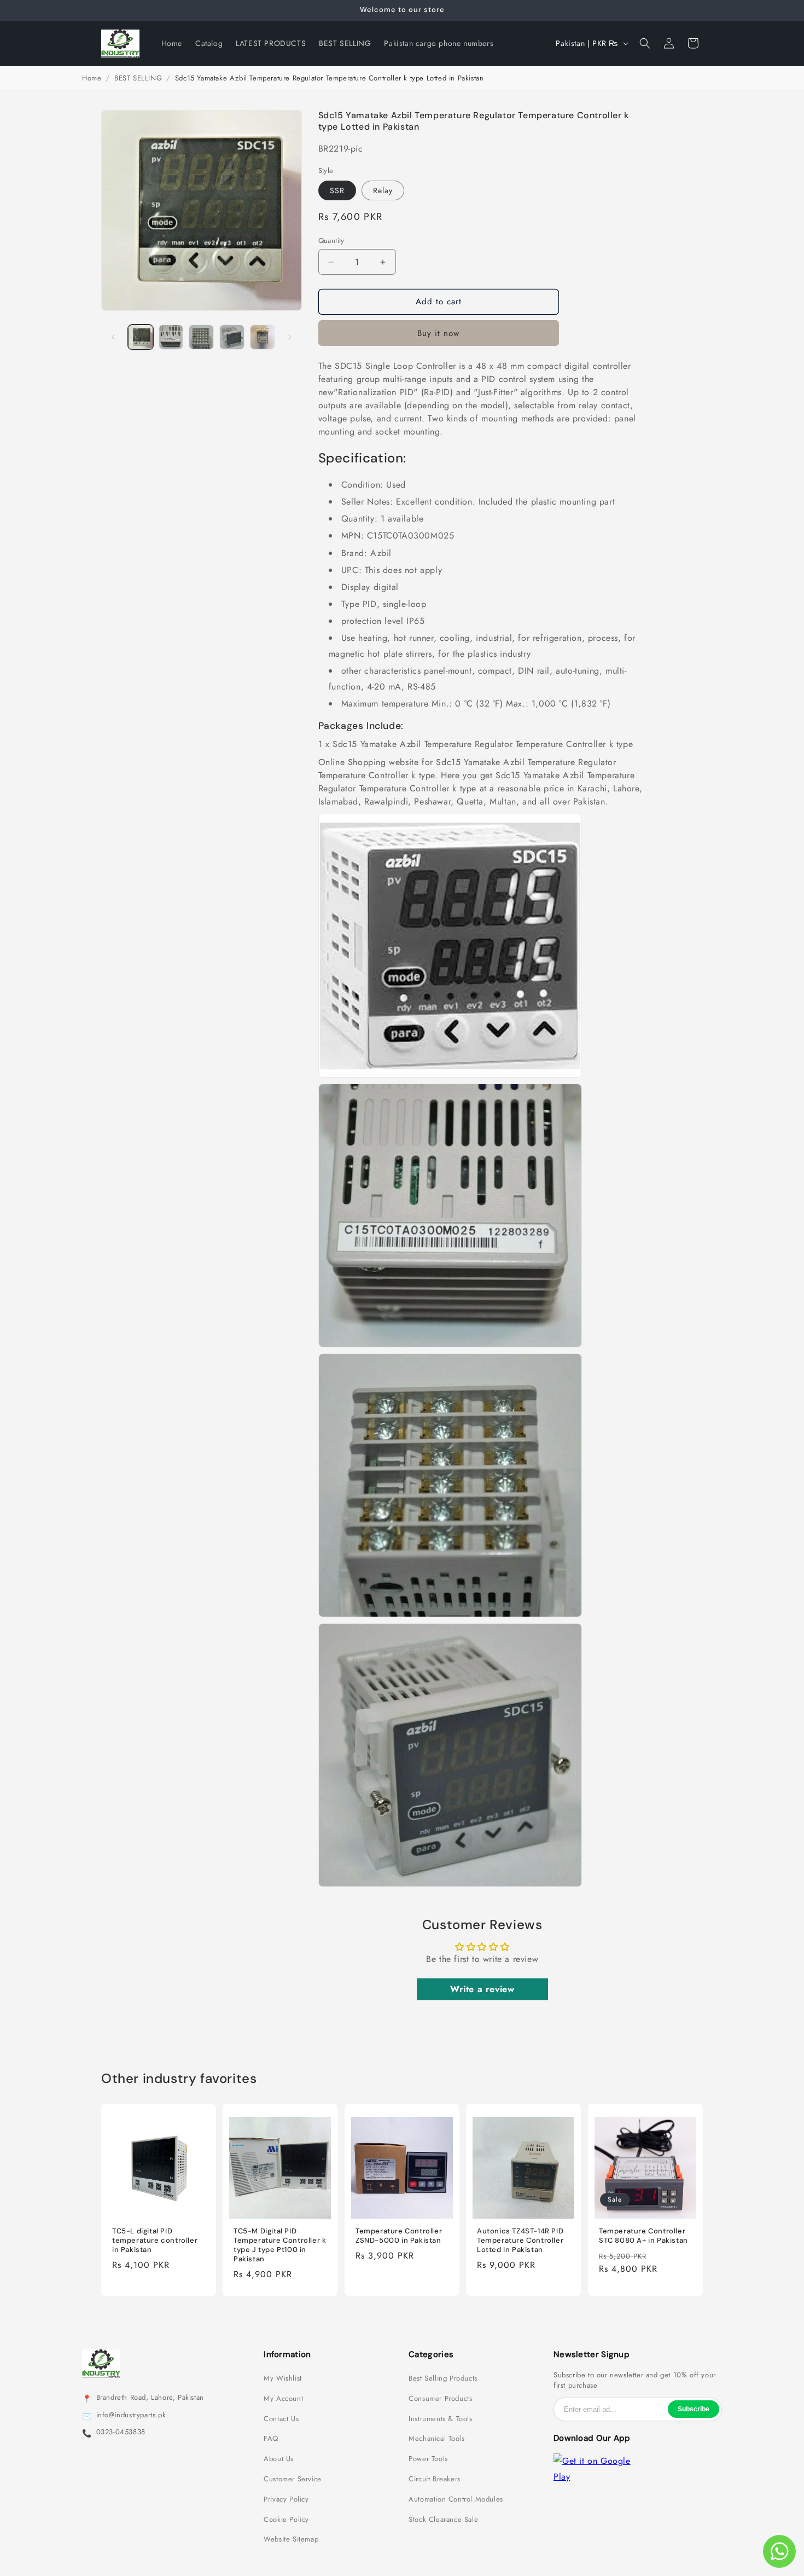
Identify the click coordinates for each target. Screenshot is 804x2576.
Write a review (482, 1989)
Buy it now (438, 333)
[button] (645, 43)
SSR (337, 190)
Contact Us (281, 2419)
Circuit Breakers (435, 2479)
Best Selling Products (443, 2378)
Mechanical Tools (437, 2439)
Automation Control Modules (456, 2499)
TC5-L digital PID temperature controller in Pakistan (155, 2241)
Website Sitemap (291, 2539)
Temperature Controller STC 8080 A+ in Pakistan (643, 2236)
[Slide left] (113, 337)
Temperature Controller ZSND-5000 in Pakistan (399, 2236)
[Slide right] (290, 337)
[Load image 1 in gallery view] (141, 337)
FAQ (271, 2439)
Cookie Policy (286, 2520)
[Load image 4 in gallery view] (232, 337)
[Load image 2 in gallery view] (171, 337)
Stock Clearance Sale (443, 2520)
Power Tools (428, 2459)
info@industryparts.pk (131, 2415)
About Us (279, 2459)
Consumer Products (440, 2399)
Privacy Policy (286, 2499)
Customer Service (293, 2479)
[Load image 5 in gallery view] (263, 337)
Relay (383, 190)
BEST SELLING (138, 78)
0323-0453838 (121, 2432)
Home (92, 78)
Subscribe (694, 2409)
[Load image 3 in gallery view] (201, 337)
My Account (283, 2399)
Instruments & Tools (440, 2419)
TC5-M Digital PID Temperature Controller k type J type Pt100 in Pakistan (280, 2245)
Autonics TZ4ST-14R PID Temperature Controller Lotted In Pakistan (520, 2241)
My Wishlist (283, 2378)
